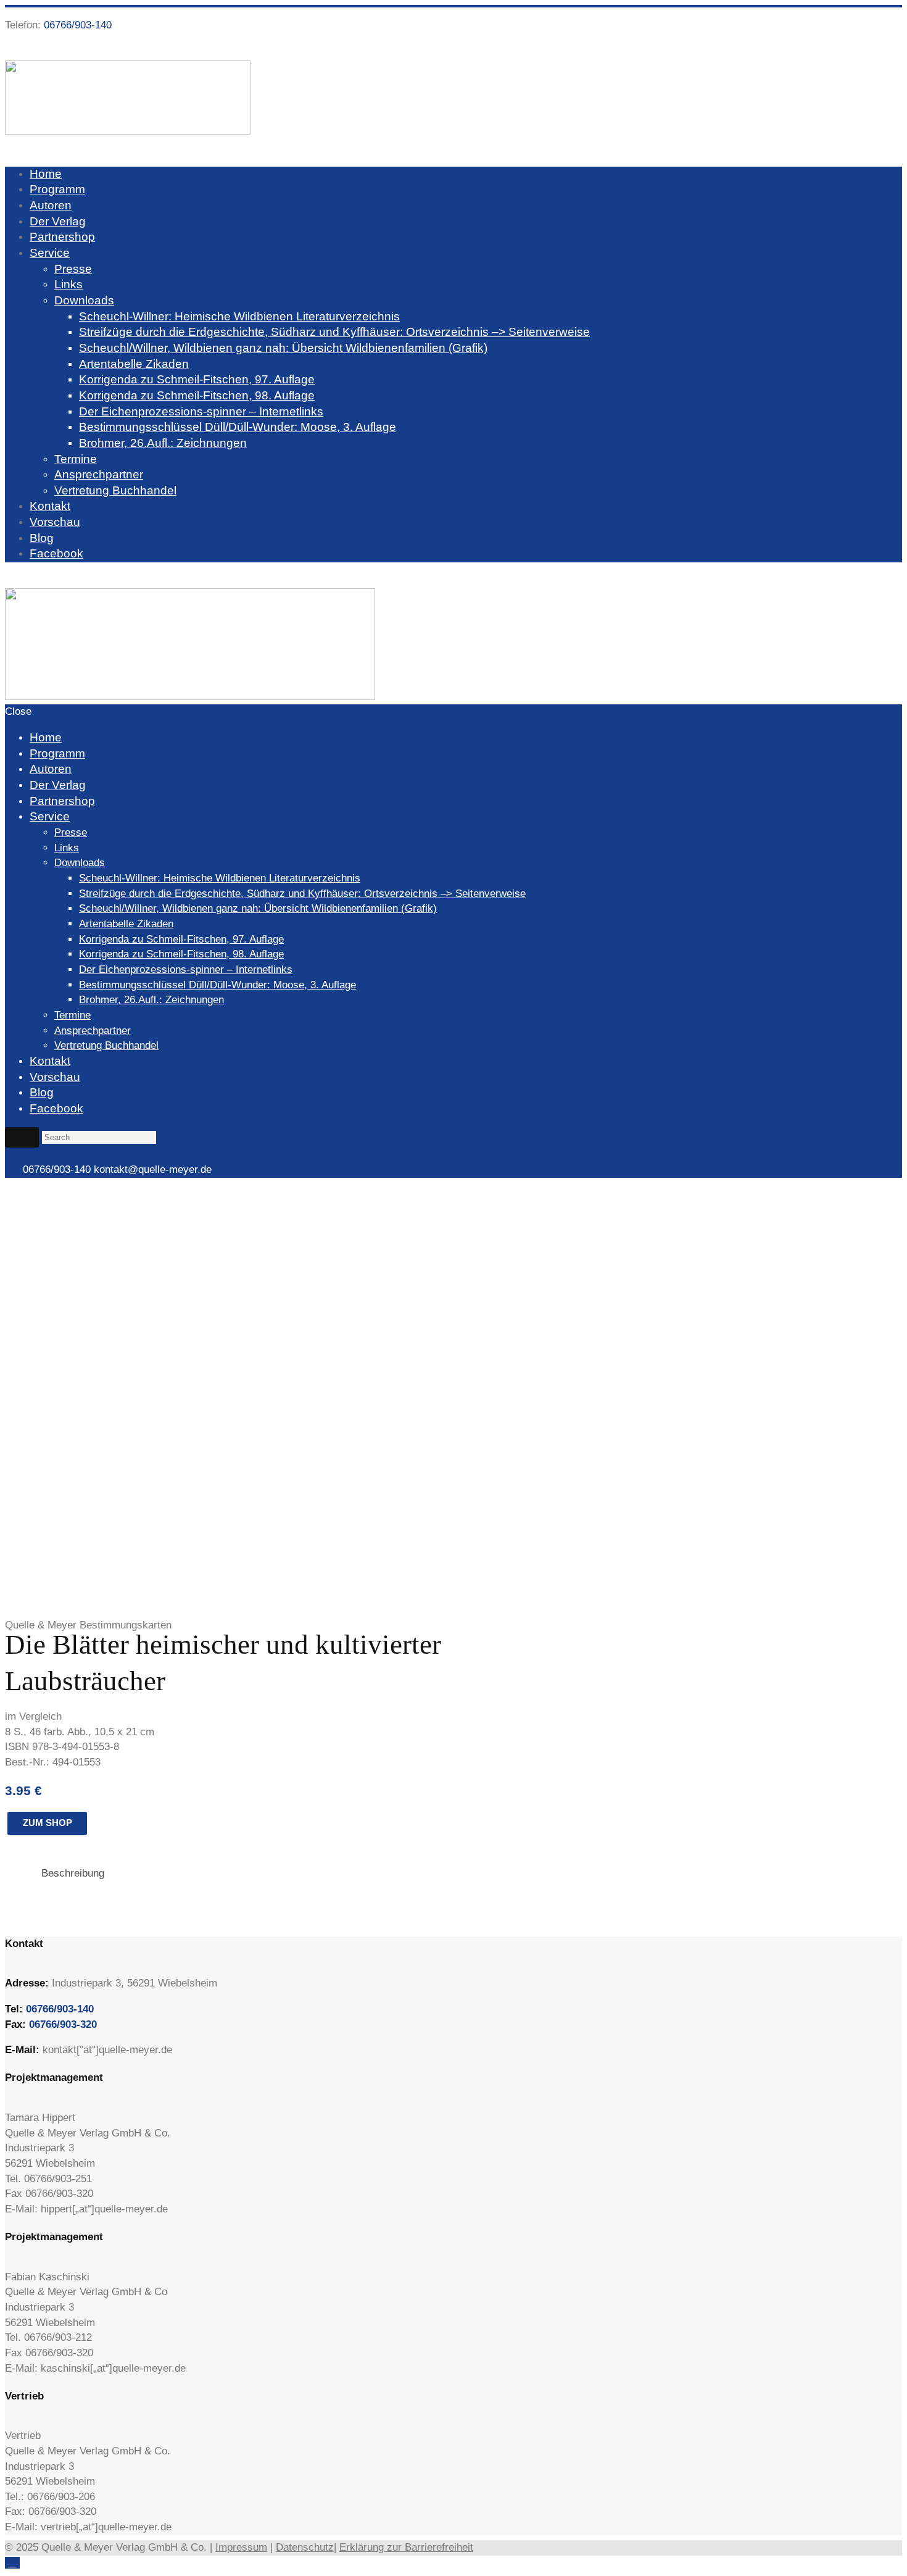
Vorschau (55, 522)
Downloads (84, 300)
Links (68, 284)
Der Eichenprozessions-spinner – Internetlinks (201, 411)
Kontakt (50, 506)
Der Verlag (58, 221)
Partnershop (62, 237)
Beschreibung (73, 1873)
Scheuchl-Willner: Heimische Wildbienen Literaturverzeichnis (239, 316)
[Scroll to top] (12, 2563)
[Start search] (22, 1137)
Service (50, 253)
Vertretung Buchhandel (115, 490)
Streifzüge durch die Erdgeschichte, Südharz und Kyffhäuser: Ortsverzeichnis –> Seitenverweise (334, 332)
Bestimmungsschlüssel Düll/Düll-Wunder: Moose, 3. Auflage (238, 427)
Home (46, 174)
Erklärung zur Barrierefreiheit (406, 2547)
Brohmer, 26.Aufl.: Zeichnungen (163, 443)
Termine (76, 459)
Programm (57, 189)
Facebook (56, 553)
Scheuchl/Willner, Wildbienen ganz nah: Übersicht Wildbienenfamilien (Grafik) (283, 348)
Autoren (51, 205)
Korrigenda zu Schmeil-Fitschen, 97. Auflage (197, 379)
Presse (73, 269)
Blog (42, 538)
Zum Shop (48, 1823)
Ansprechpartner (99, 474)
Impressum (241, 2547)
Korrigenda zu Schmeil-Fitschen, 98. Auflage (197, 395)
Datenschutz (305, 2547)
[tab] (73, 1873)
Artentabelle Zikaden (134, 364)
